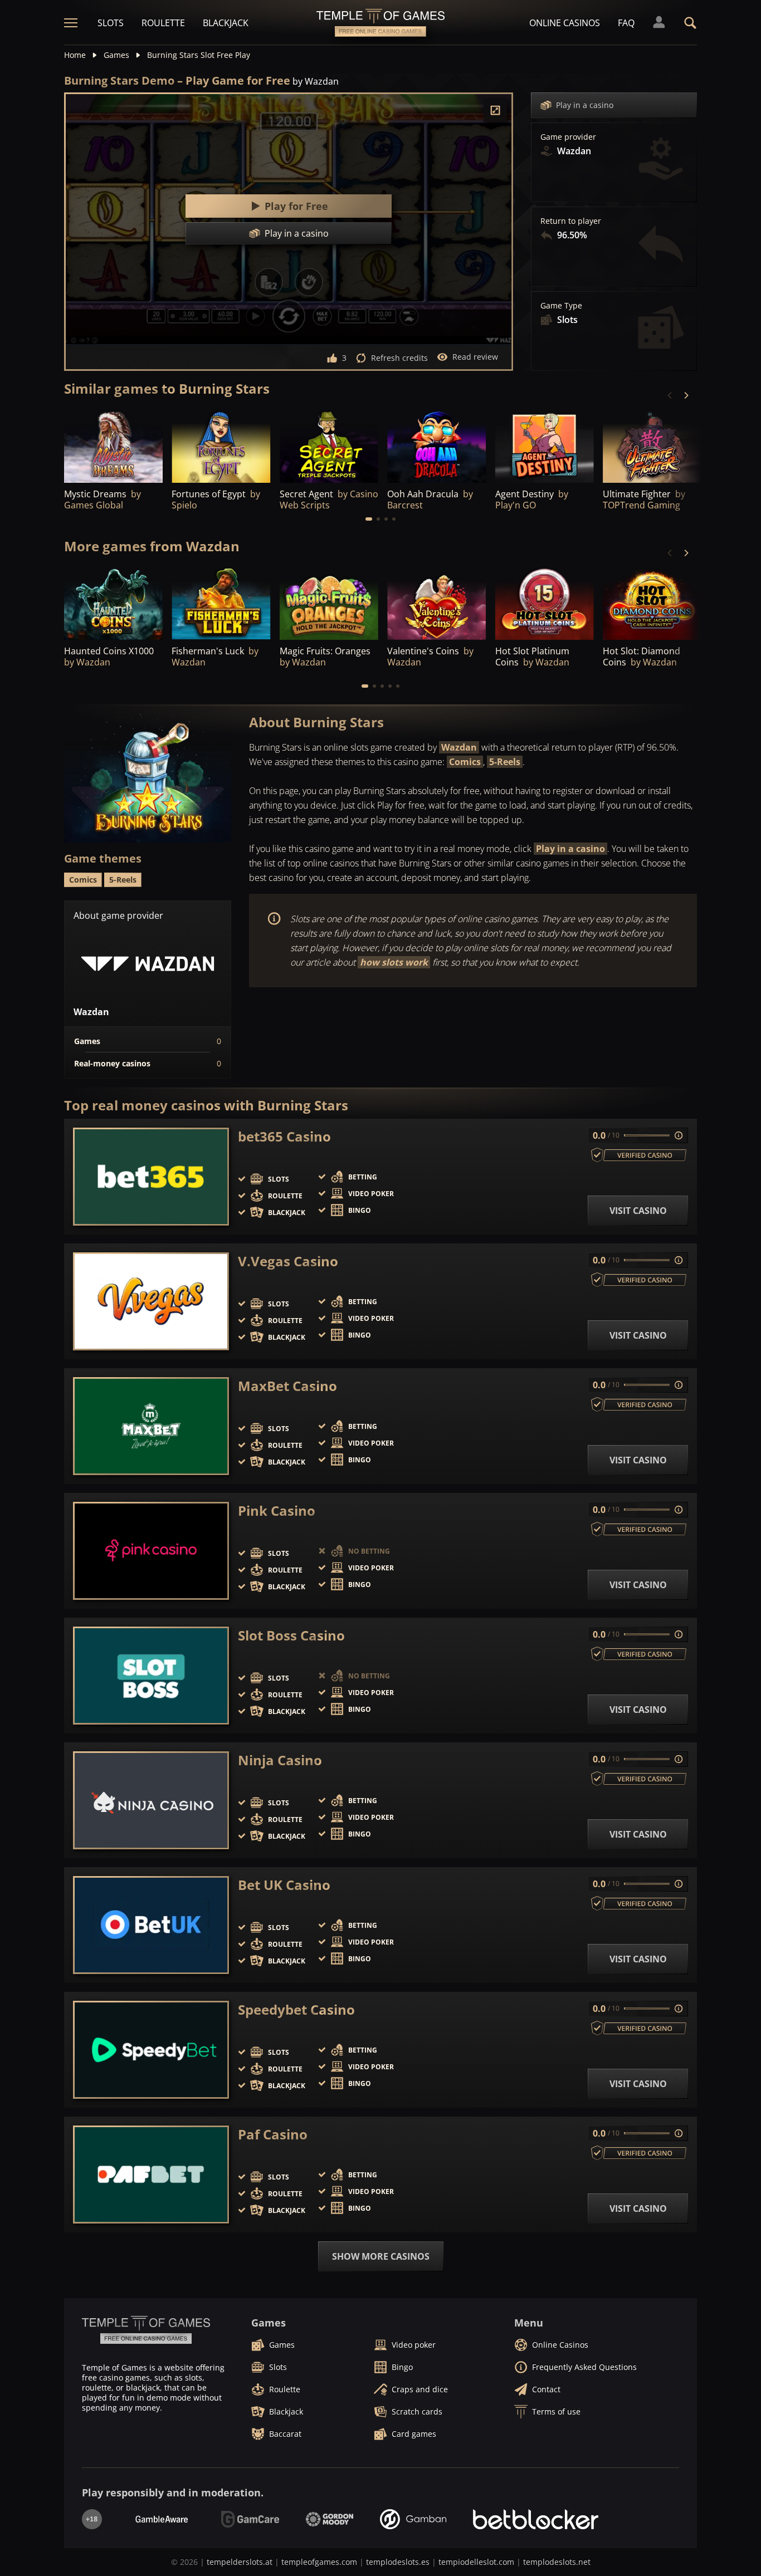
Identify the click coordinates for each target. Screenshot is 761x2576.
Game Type (561, 306)
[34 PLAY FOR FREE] (436, 445)
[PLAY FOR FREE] (329, 445)
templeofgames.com (319, 2562)
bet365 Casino (284, 1137)
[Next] (686, 395)
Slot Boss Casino (291, 1635)
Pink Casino (277, 1511)
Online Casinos (565, 23)
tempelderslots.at (240, 2562)
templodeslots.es (398, 2562)
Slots (111, 23)
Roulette (163, 23)
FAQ (626, 23)
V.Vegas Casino (288, 1261)
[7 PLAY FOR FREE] (221, 445)
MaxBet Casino (287, 1386)
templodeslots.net (557, 2562)
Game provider (568, 137)
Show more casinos (381, 2256)
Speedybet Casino (296, 2010)
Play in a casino (585, 105)
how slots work (394, 962)
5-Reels (505, 762)
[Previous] (670, 395)
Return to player (571, 221)
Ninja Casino (280, 1760)
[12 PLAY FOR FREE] (113, 445)
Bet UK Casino (284, 1885)
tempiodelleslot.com (476, 2562)
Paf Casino (273, 2134)
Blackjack (226, 23)
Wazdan (459, 747)
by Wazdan (316, 81)
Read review (475, 357)
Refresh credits (399, 358)
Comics (465, 762)
